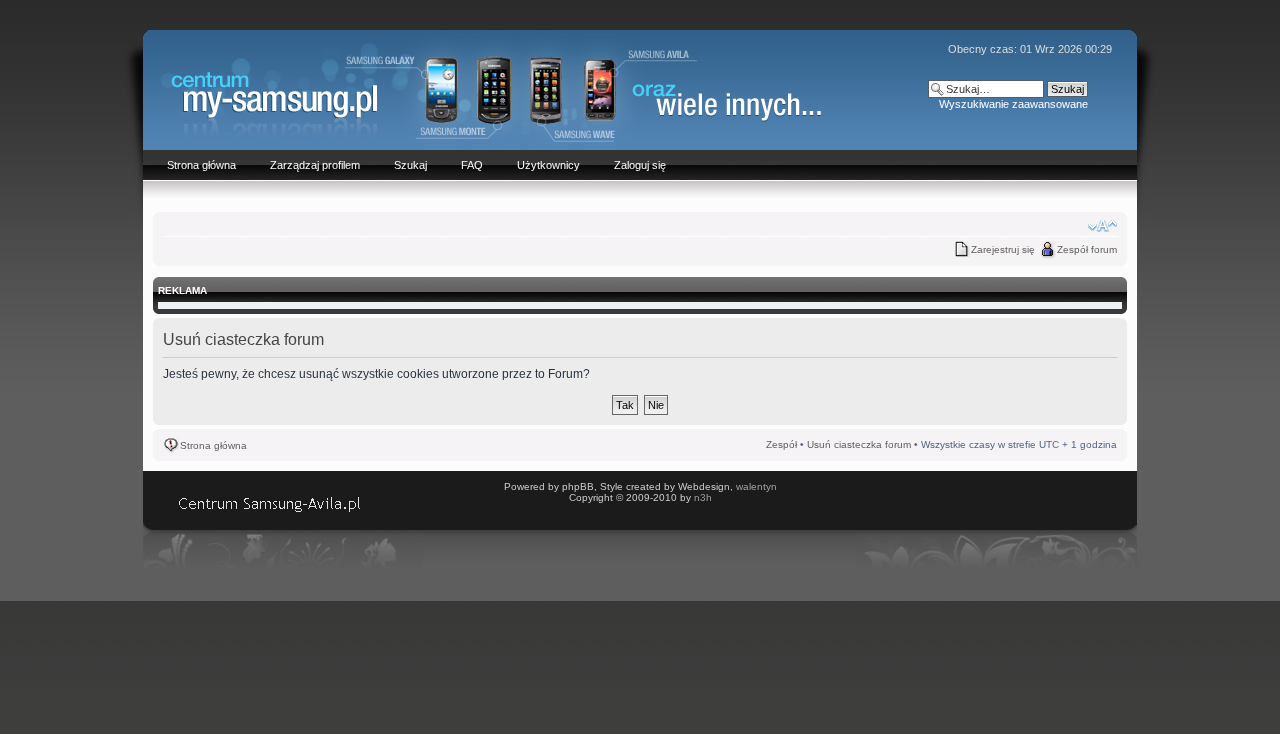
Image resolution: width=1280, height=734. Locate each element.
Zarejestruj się (1003, 249)
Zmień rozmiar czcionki (1102, 226)
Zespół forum (1087, 249)
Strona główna (213, 445)
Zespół (781, 444)
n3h (703, 497)
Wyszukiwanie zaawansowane (1013, 104)
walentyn (756, 486)
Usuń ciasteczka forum (859, 444)
